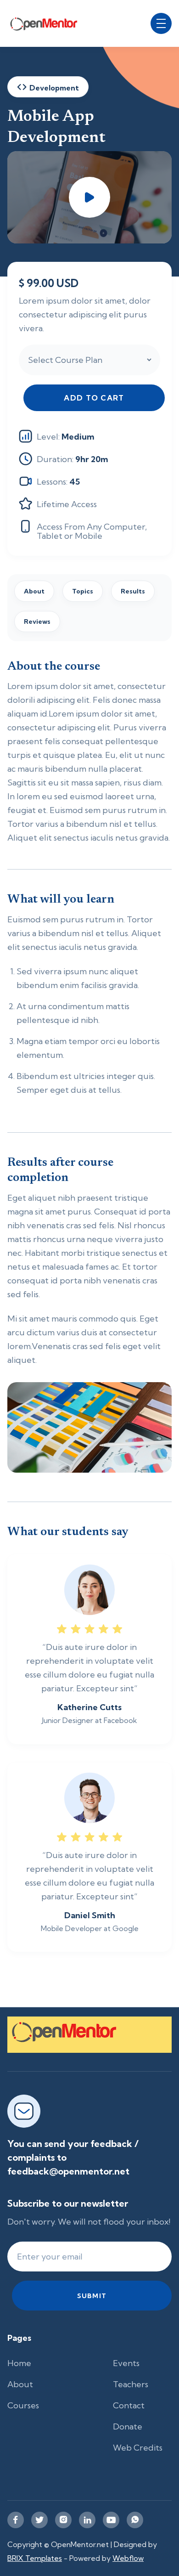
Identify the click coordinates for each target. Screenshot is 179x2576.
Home (19, 2363)
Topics (83, 591)
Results (133, 591)
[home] (49, 23)
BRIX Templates (35, 2558)
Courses (23, 2405)
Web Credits (138, 2448)
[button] (161, 23)
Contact (129, 2405)
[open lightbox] (89, 197)
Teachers (131, 2384)
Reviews (37, 621)
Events (126, 2363)
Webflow (128, 2558)
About (34, 591)
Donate (128, 2426)
